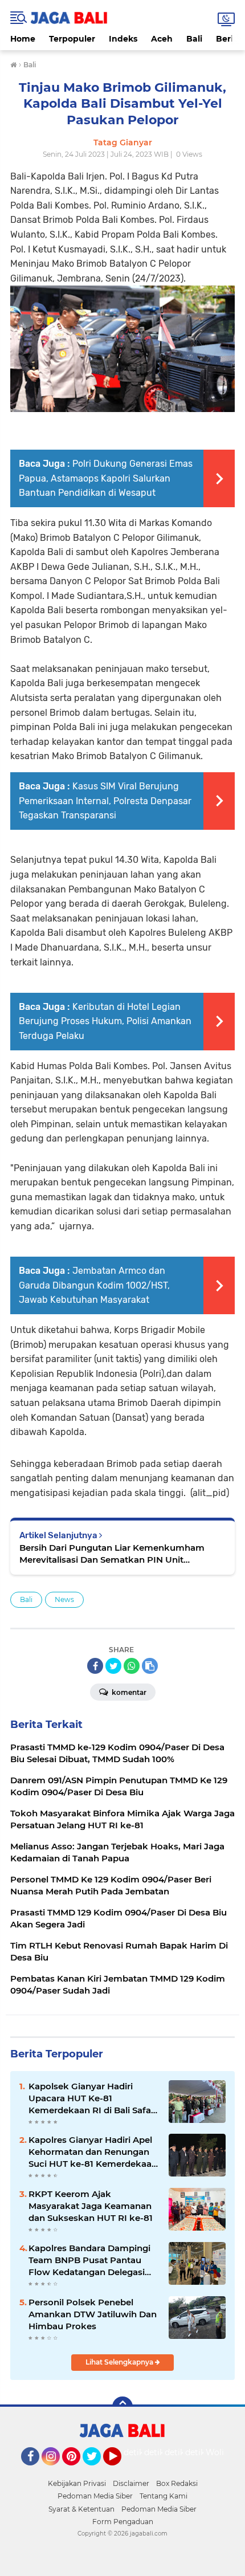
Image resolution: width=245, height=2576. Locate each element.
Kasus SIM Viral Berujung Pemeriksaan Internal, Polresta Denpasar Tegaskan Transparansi (105, 801)
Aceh (162, 39)
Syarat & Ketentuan (81, 2509)
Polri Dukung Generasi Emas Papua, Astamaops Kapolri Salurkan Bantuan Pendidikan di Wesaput (106, 478)
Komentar (128, 1692)
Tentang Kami (164, 2496)
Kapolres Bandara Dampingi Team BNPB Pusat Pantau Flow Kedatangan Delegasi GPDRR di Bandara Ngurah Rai (89, 2260)
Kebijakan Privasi (77, 2483)
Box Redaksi (177, 2483)
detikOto (141, 2452)
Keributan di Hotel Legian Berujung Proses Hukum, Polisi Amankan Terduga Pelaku (105, 1021)
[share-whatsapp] (132, 1666)
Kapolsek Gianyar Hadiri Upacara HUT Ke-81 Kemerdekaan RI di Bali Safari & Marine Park (93, 2098)
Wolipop (222, 2452)
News (64, 1599)
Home (23, 39)
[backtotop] (122, 2407)
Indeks (123, 39)
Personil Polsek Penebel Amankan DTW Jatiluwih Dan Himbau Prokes (93, 2314)
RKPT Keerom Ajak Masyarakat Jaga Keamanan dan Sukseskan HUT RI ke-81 (91, 2206)
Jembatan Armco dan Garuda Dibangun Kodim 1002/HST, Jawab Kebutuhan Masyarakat (94, 1285)
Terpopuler (72, 39)
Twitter (97, 2471)
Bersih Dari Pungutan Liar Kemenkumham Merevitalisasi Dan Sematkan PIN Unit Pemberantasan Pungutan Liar (112, 1554)
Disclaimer (131, 2483)
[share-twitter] (113, 1666)
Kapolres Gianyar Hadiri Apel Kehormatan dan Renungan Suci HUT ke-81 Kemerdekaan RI (93, 2152)
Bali (194, 39)
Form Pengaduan (123, 2522)
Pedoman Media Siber (95, 2496)
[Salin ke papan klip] (150, 1666)
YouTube (120, 2471)
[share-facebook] (95, 1666)
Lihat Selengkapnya (120, 2362)
